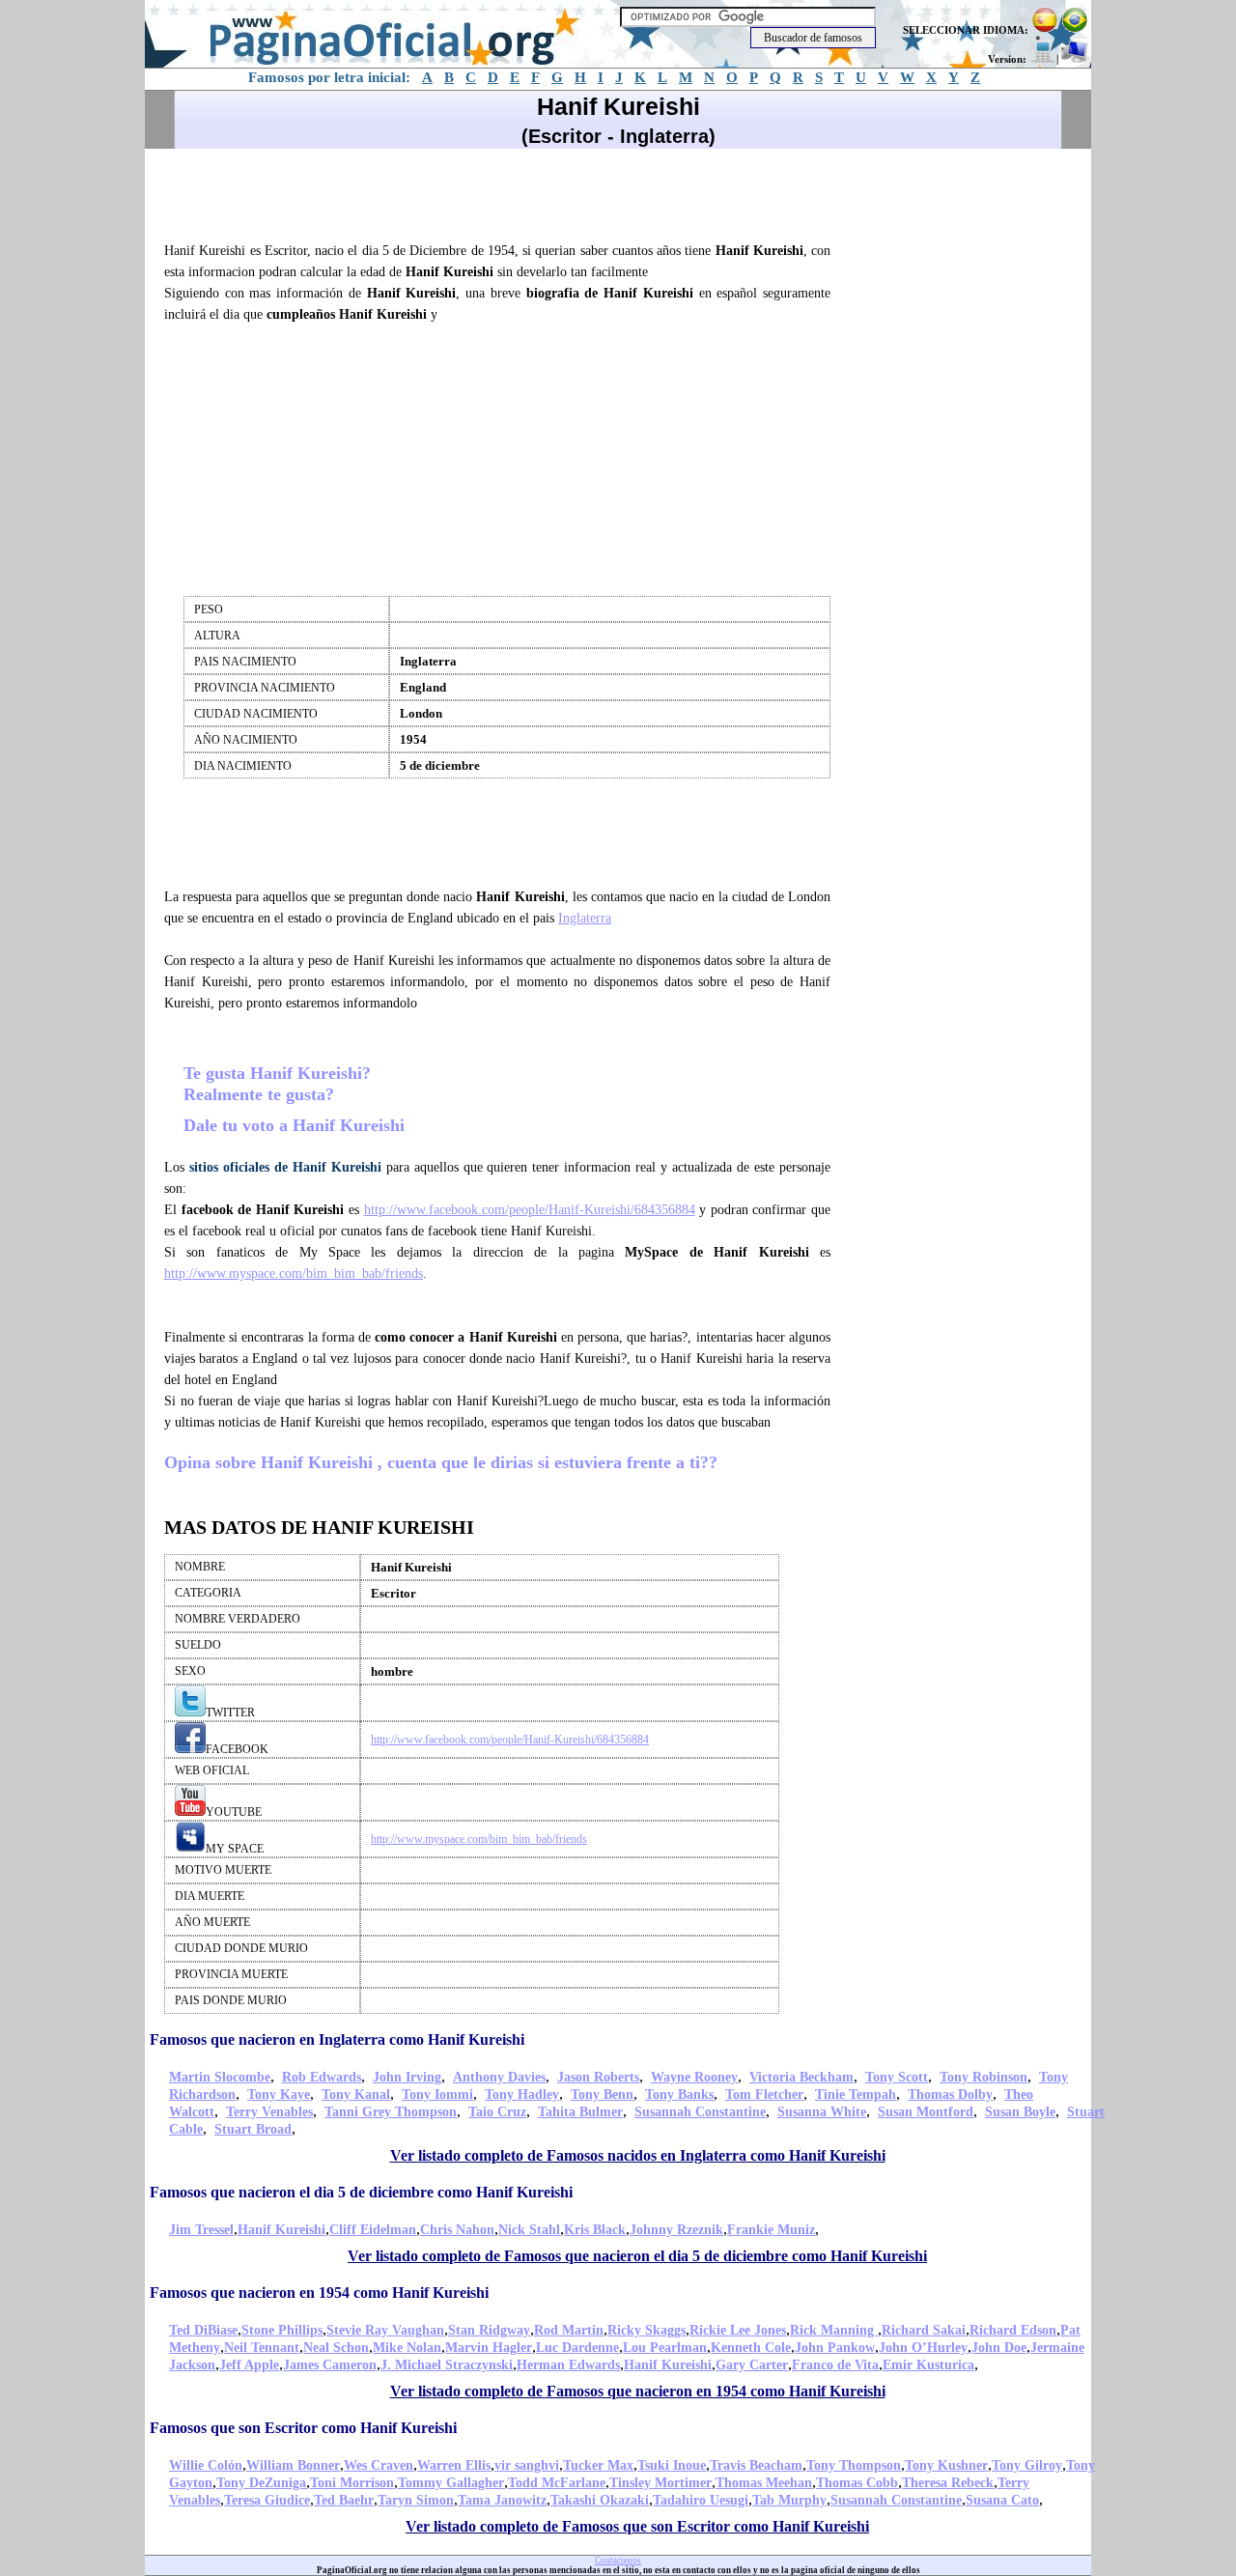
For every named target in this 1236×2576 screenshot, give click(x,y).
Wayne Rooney (694, 2077)
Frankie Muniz (771, 2230)
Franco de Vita (835, 2365)
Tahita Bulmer (580, 2112)
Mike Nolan (407, 2348)
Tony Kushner (946, 2465)
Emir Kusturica (928, 2365)
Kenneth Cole (751, 2348)
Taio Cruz (497, 2112)
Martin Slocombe (220, 2077)
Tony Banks (679, 2095)
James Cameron (330, 2365)
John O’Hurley (923, 2348)
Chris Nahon (457, 2230)
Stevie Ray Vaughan (385, 2330)
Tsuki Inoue (672, 2465)
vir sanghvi (527, 2465)
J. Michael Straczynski (447, 2365)
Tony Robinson (983, 2077)
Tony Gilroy (1027, 2465)
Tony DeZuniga (261, 2483)
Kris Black (595, 2230)
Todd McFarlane (557, 2483)
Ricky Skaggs (646, 2330)
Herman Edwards (568, 2365)
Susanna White (822, 2112)
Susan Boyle (1020, 2112)
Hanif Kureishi (281, 2230)
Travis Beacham (756, 2465)
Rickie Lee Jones (738, 2330)
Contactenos (618, 2561)
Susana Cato (1002, 2500)
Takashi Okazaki (600, 2500)
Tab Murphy (789, 2500)
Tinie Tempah (856, 2095)
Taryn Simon (416, 2500)
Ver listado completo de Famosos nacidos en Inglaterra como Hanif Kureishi (638, 2155)
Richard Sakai (924, 2330)
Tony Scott (897, 2077)
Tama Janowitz (502, 2500)
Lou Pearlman (665, 2348)
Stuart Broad (253, 2129)
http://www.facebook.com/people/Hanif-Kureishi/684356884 (530, 1210)
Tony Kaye (279, 2095)
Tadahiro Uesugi (701, 2500)
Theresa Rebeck (948, 2483)
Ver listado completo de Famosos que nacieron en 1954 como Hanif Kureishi (638, 2391)
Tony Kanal (356, 2095)
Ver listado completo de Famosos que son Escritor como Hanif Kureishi (637, 2526)
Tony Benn (602, 2095)
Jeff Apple (249, 2365)
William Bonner (293, 2465)
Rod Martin (569, 2330)
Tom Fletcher (764, 2095)
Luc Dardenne (577, 2348)
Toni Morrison (352, 2483)
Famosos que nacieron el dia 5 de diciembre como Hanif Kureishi (361, 2192)
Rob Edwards (322, 2077)
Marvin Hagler (489, 2348)
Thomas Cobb (857, 2483)
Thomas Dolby (950, 2095)
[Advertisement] (506, 192)
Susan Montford (926, 2112)
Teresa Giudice (267, 2500)
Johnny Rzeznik (676, 2230)
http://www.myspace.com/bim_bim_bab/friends (294, 1274)
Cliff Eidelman (373, 2230)
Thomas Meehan (764, 2483)
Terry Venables (269, 2112)
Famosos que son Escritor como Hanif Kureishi (303, 2428)
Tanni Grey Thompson (391, 2112)
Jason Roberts (598, 2077)
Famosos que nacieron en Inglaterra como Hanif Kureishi (337, 2039)
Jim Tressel (201, 2230)
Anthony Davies (499, 2077)
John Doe (999, 2348)
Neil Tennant (262, 2348)
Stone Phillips (282, 2330)
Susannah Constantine (700, 2112)
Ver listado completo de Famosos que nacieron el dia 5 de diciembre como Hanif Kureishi (637, 2256)
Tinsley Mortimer (660, 2483)
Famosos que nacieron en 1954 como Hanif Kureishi (319, 2293)
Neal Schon (336, 2348)
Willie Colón (206, 2465)
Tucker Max (598, 2465)
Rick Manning (834, 2330)
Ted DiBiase (203, 2330)
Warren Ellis (454, 2465)
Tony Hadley (522, 2095)
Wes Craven (379, 2465)
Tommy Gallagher (451, 2483)
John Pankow (835, 2348)
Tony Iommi (437, 2095)
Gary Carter (752, 2365)
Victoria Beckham (801, 2077)
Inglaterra (585, 918)
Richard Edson (1013, 2330)
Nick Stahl (529, 2230)
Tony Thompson (854, 2465)
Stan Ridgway (489, 2330)
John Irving (407, 2077)
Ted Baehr (344, 2500)
